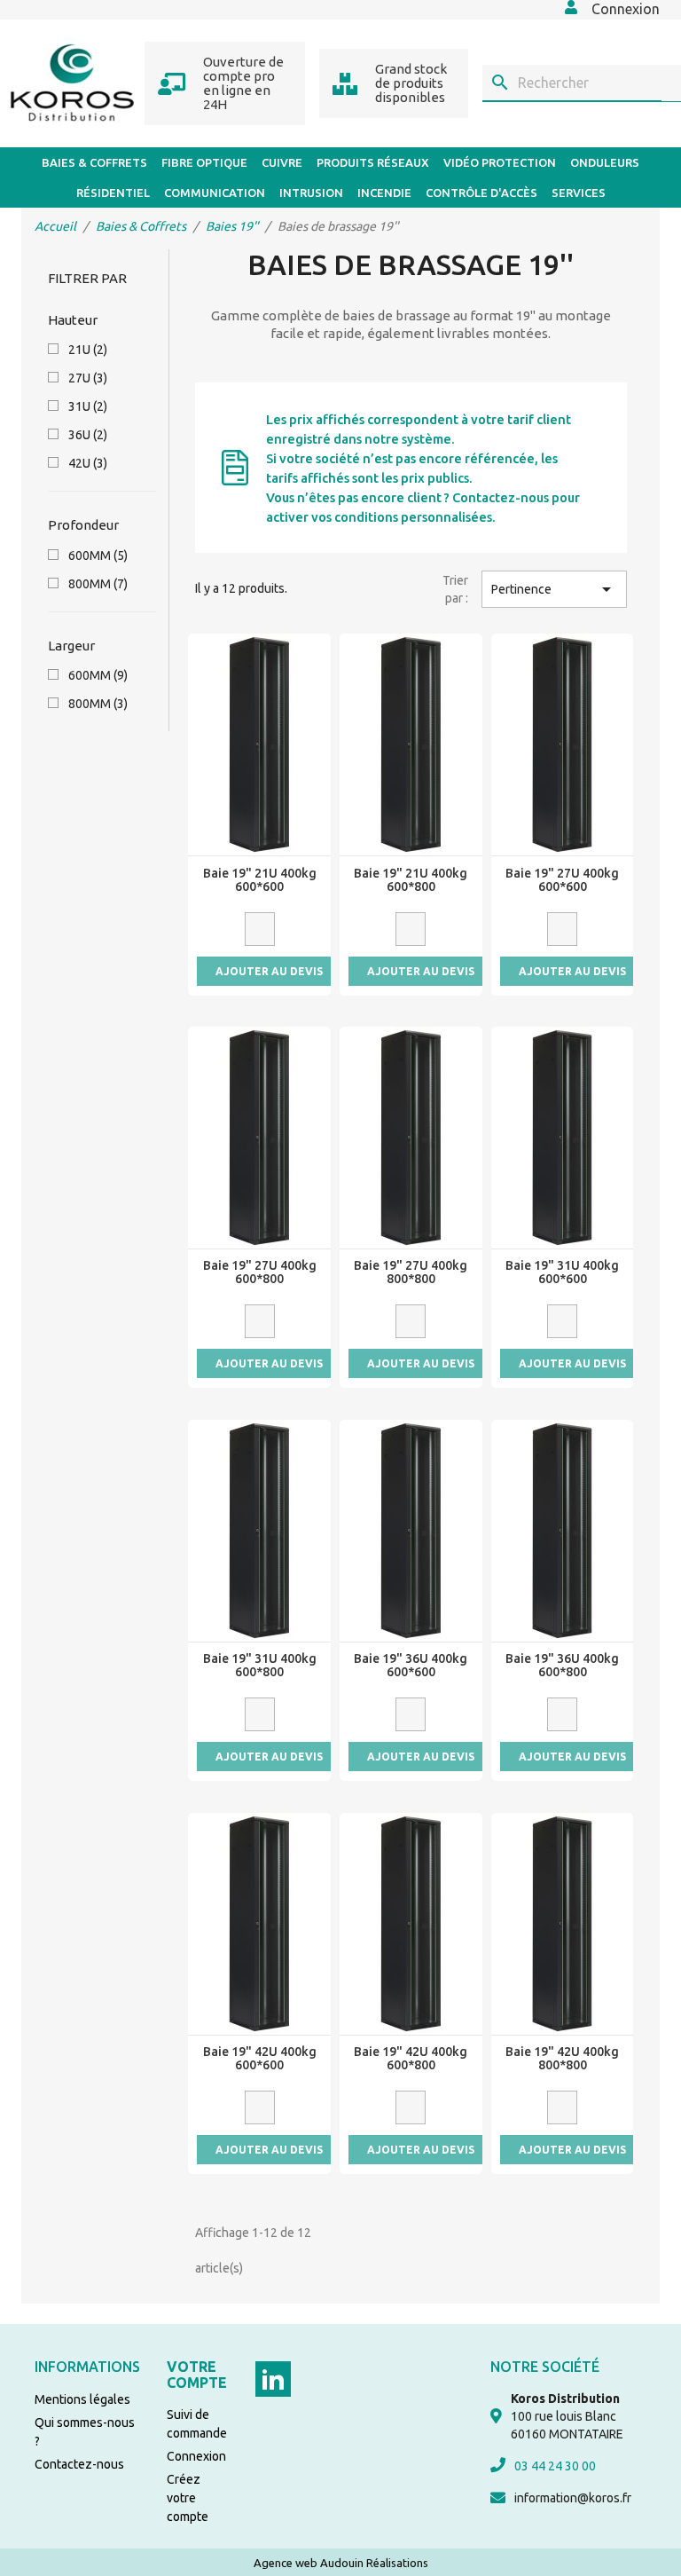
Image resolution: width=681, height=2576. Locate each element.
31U (88, 406)
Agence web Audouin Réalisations (341, 2563)
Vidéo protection (500, 162)
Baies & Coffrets (94, 162)
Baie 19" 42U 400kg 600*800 (411, 2059)
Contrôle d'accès (481, 193)
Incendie (384, 193)
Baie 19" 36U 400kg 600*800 (562, 1666)
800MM (98, 584)
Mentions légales (82, 2399)
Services (579, 193)
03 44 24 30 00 (555, 2466)
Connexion (196, 2456)
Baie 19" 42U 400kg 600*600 (260, 2059)
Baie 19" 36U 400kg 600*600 (411, 1666)
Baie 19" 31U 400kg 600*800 (260, 1666)
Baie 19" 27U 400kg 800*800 (411, 1272)
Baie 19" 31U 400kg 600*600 (562, 1272)
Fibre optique (204, 162)
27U (88, 378)
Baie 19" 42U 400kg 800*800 (562, 2059)
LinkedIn (273, 2379)
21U (88, 350)
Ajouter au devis (269, 971)
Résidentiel (113, 193)
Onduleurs (605, 162)
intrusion (311, 193)
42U (88, 463)
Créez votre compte (188, 2498)
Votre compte (197, 2375)
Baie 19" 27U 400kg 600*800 (260, 1272)
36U (88, 435)
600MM (98, 555)
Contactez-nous (79, 2464)
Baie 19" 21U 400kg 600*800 (411, 880)
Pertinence (554, 589)
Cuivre (282, 162)
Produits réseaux (373, 162)
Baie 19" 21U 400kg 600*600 (260, 880)
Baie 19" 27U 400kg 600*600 (562, 880)
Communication (215, 193)
